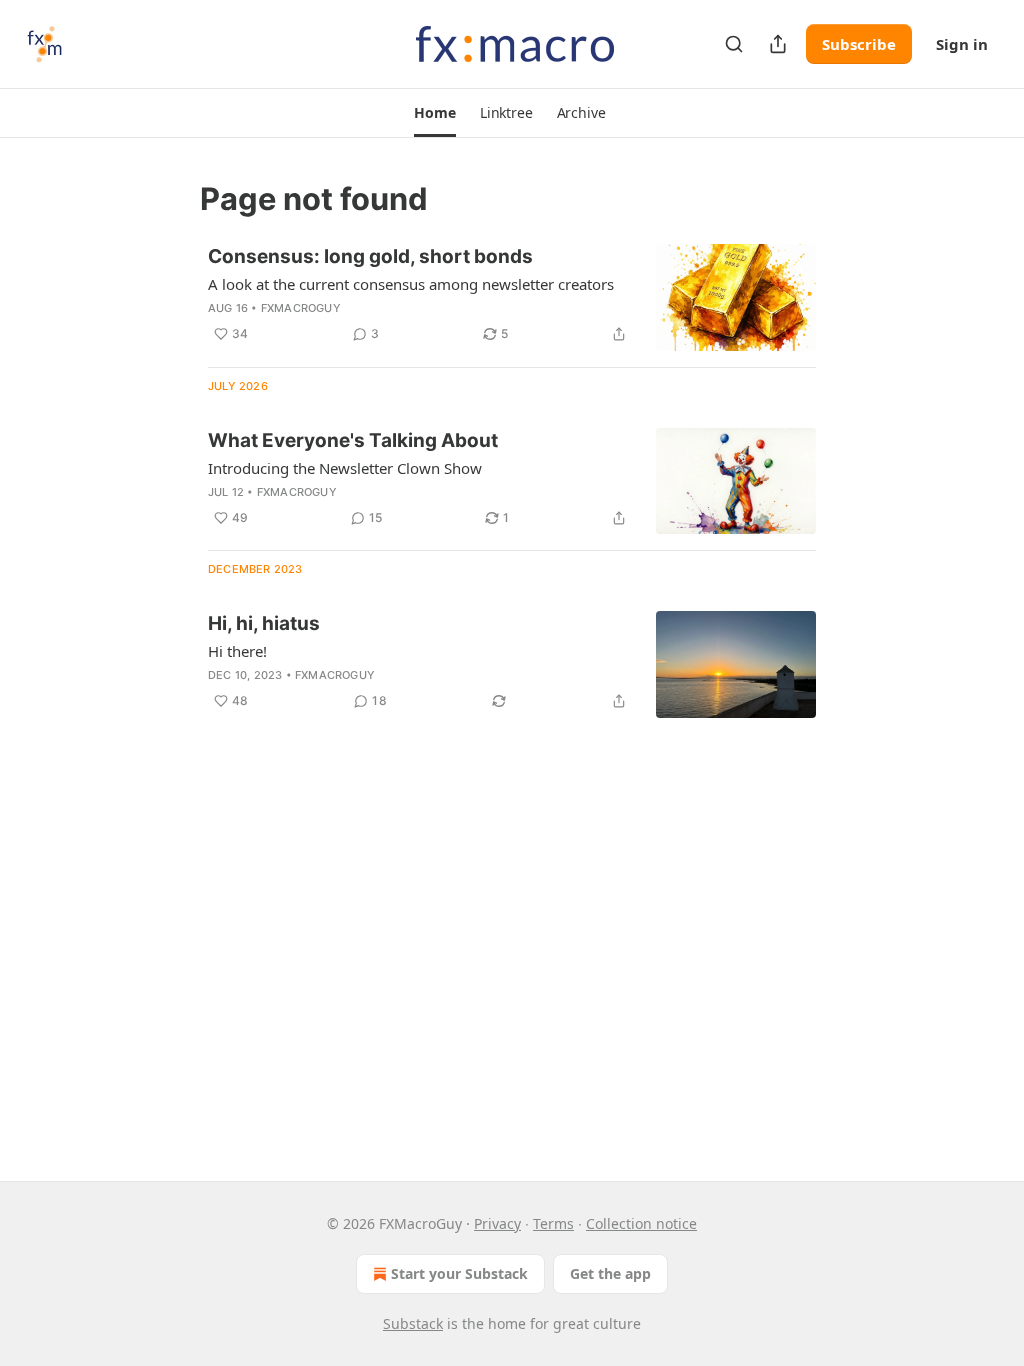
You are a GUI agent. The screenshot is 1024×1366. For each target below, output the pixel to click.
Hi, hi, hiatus (264, 623)
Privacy (497, 1223)
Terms (553, 1223)
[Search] (734, 44)
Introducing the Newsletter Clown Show (345, 468)
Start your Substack (459, 1273)
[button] (434, 113)
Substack (413, 1323)
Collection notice (641, 1223)
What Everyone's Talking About (353, 440)
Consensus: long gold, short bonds (370, 256)
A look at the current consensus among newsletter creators (411, 284)
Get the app (610, 1273)
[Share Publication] (778, 44)
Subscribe (859, 44)
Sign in (962, 44)
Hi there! (237, 651)
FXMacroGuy (301, 308)
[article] (512, 297)
